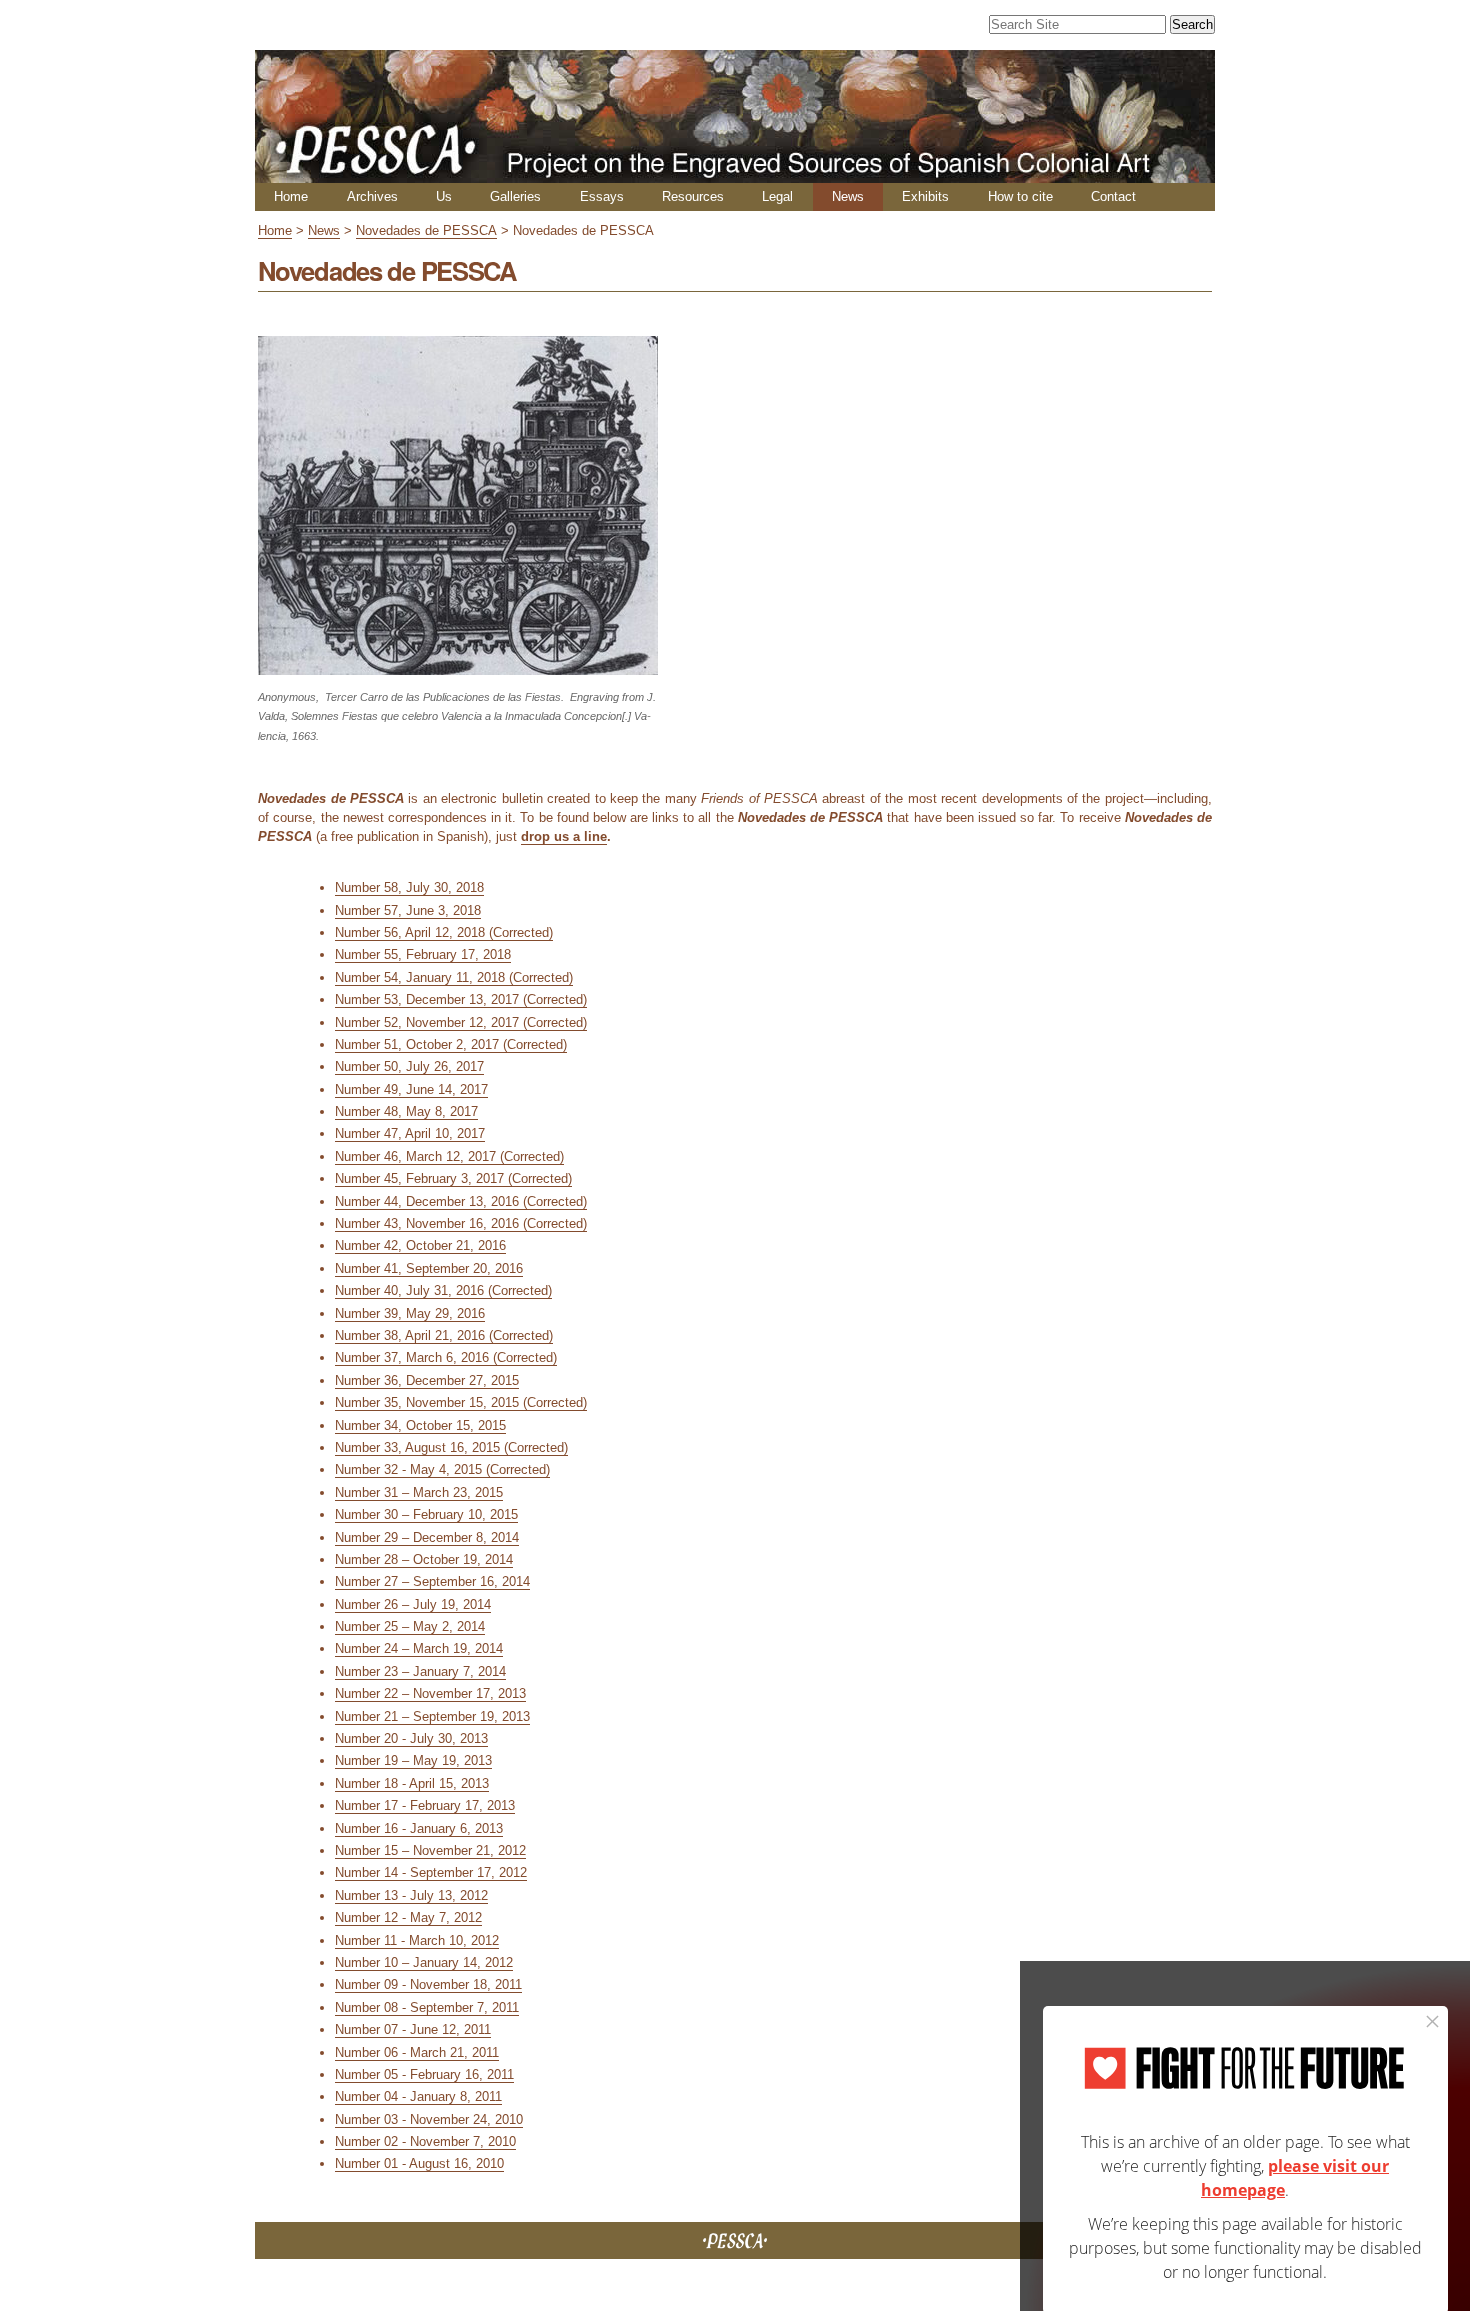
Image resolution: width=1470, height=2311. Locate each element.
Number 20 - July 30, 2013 (411, 1738)
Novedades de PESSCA (426, 230)
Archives (372, 196)
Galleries (515, 196)
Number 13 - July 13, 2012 (411, 1895)
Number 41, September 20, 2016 (429, 1268)
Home (291, 196)
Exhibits (925, 196)
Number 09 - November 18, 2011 (428, 1984)
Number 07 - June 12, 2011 (413, 2029)
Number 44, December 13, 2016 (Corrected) (461, 1201)
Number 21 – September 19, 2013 (432, 1716)
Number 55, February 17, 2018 (423, 954)
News (848, 196)
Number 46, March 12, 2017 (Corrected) (449, 1156)
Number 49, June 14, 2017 (411, 1089)
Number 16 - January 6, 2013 (419, 1828)
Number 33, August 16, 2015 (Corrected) (451, 1447)
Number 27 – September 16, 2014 (432, 1581)
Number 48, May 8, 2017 (406, 1111)
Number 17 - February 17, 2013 (425, 1805)
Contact (1113, 196)
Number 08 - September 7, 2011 (427, 2007)
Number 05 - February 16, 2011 (424, 2074)
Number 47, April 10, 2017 (410, 1133)
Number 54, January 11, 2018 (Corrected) (454, 977)
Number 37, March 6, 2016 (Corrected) (446, 1357)
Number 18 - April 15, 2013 (412, 1783)
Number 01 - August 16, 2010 (419, 2163)
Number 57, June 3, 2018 (408, 910)
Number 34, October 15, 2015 (420, 1425)
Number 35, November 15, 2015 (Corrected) (461, 1402)
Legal (777, 196)
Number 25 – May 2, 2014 (410, 1626)
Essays (602, 196)
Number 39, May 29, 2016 (410, 1313)
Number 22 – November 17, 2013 (430, 1693)
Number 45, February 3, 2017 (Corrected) (453, 1178)
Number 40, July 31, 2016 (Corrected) (443, 1290)
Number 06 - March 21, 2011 (417, 2052)
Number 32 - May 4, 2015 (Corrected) (442, 1469)
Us (444, 196)
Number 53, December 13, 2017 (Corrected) (461, 999)
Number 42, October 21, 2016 (420, 1245)
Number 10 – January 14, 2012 (424, 1962)
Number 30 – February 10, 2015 (426, 1514)
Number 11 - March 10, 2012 (417, 1940)
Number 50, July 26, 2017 (409, 1066)
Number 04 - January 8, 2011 (418, 2096)
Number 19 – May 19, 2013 (413, 1760)
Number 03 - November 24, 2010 (429, 2119)
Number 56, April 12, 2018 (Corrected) (444, 932)
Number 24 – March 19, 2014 (419, 1648)
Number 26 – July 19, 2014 (413, 1604)
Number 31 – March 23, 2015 (419, 1492)
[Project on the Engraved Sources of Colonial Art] (735, 174)
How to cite (1020, 196)
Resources (693, 196)
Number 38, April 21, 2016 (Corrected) (444, 1335)
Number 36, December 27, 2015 (427, 1380)
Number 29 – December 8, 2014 (427, 1537)
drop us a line (564, 836)
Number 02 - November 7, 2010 (425, 2141)
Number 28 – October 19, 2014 (424, 1559)
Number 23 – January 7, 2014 (420, 1671)
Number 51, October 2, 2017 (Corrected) (451, 1044)
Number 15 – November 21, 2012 (430, 1850)
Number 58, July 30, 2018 (409, 887)
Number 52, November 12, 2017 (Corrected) (461, 1022)
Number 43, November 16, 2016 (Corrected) (461, 1223)
